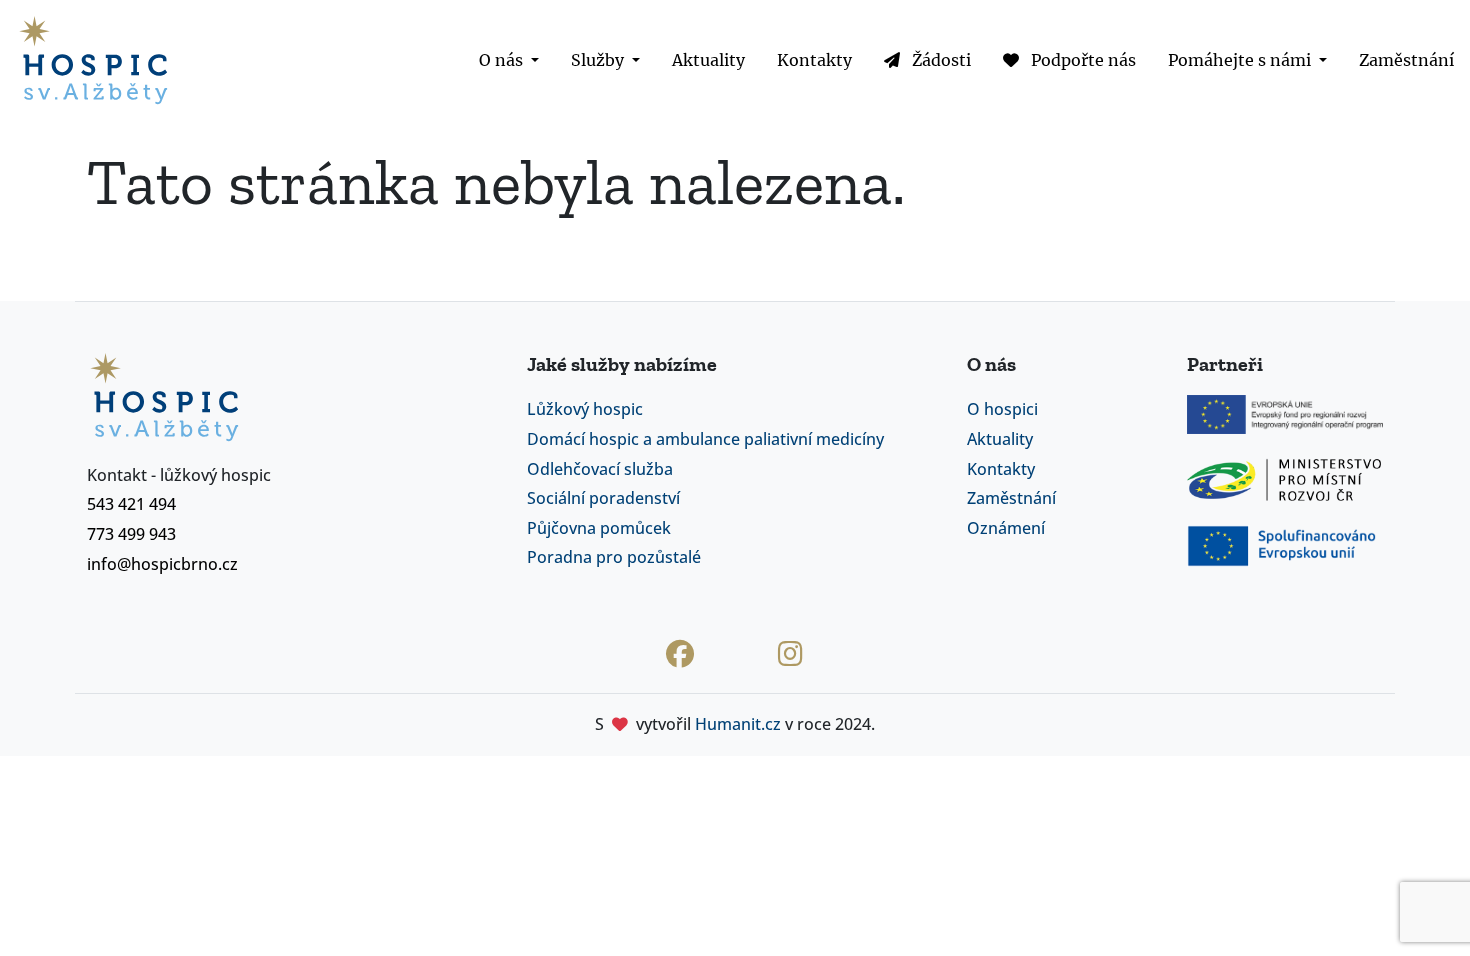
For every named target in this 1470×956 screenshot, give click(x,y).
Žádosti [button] (939, 60)
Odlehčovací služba (600, 469)
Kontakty (814, 60)
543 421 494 (131, 504)
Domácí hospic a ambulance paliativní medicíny (705, 439)
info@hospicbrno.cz (162, 564)
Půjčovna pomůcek (599, 528)
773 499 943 (131, 534)
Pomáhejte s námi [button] (1241, 60)
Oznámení (1006, 528)
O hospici (1002, 409)
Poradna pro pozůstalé (614, 557)
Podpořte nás (1081, 60)
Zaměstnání (1406, 60)
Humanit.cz (738, 724)
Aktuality (708, 60)
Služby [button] (599, 60)
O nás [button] (503, 60)
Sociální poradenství (603, 498)
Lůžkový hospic (585, 409)
